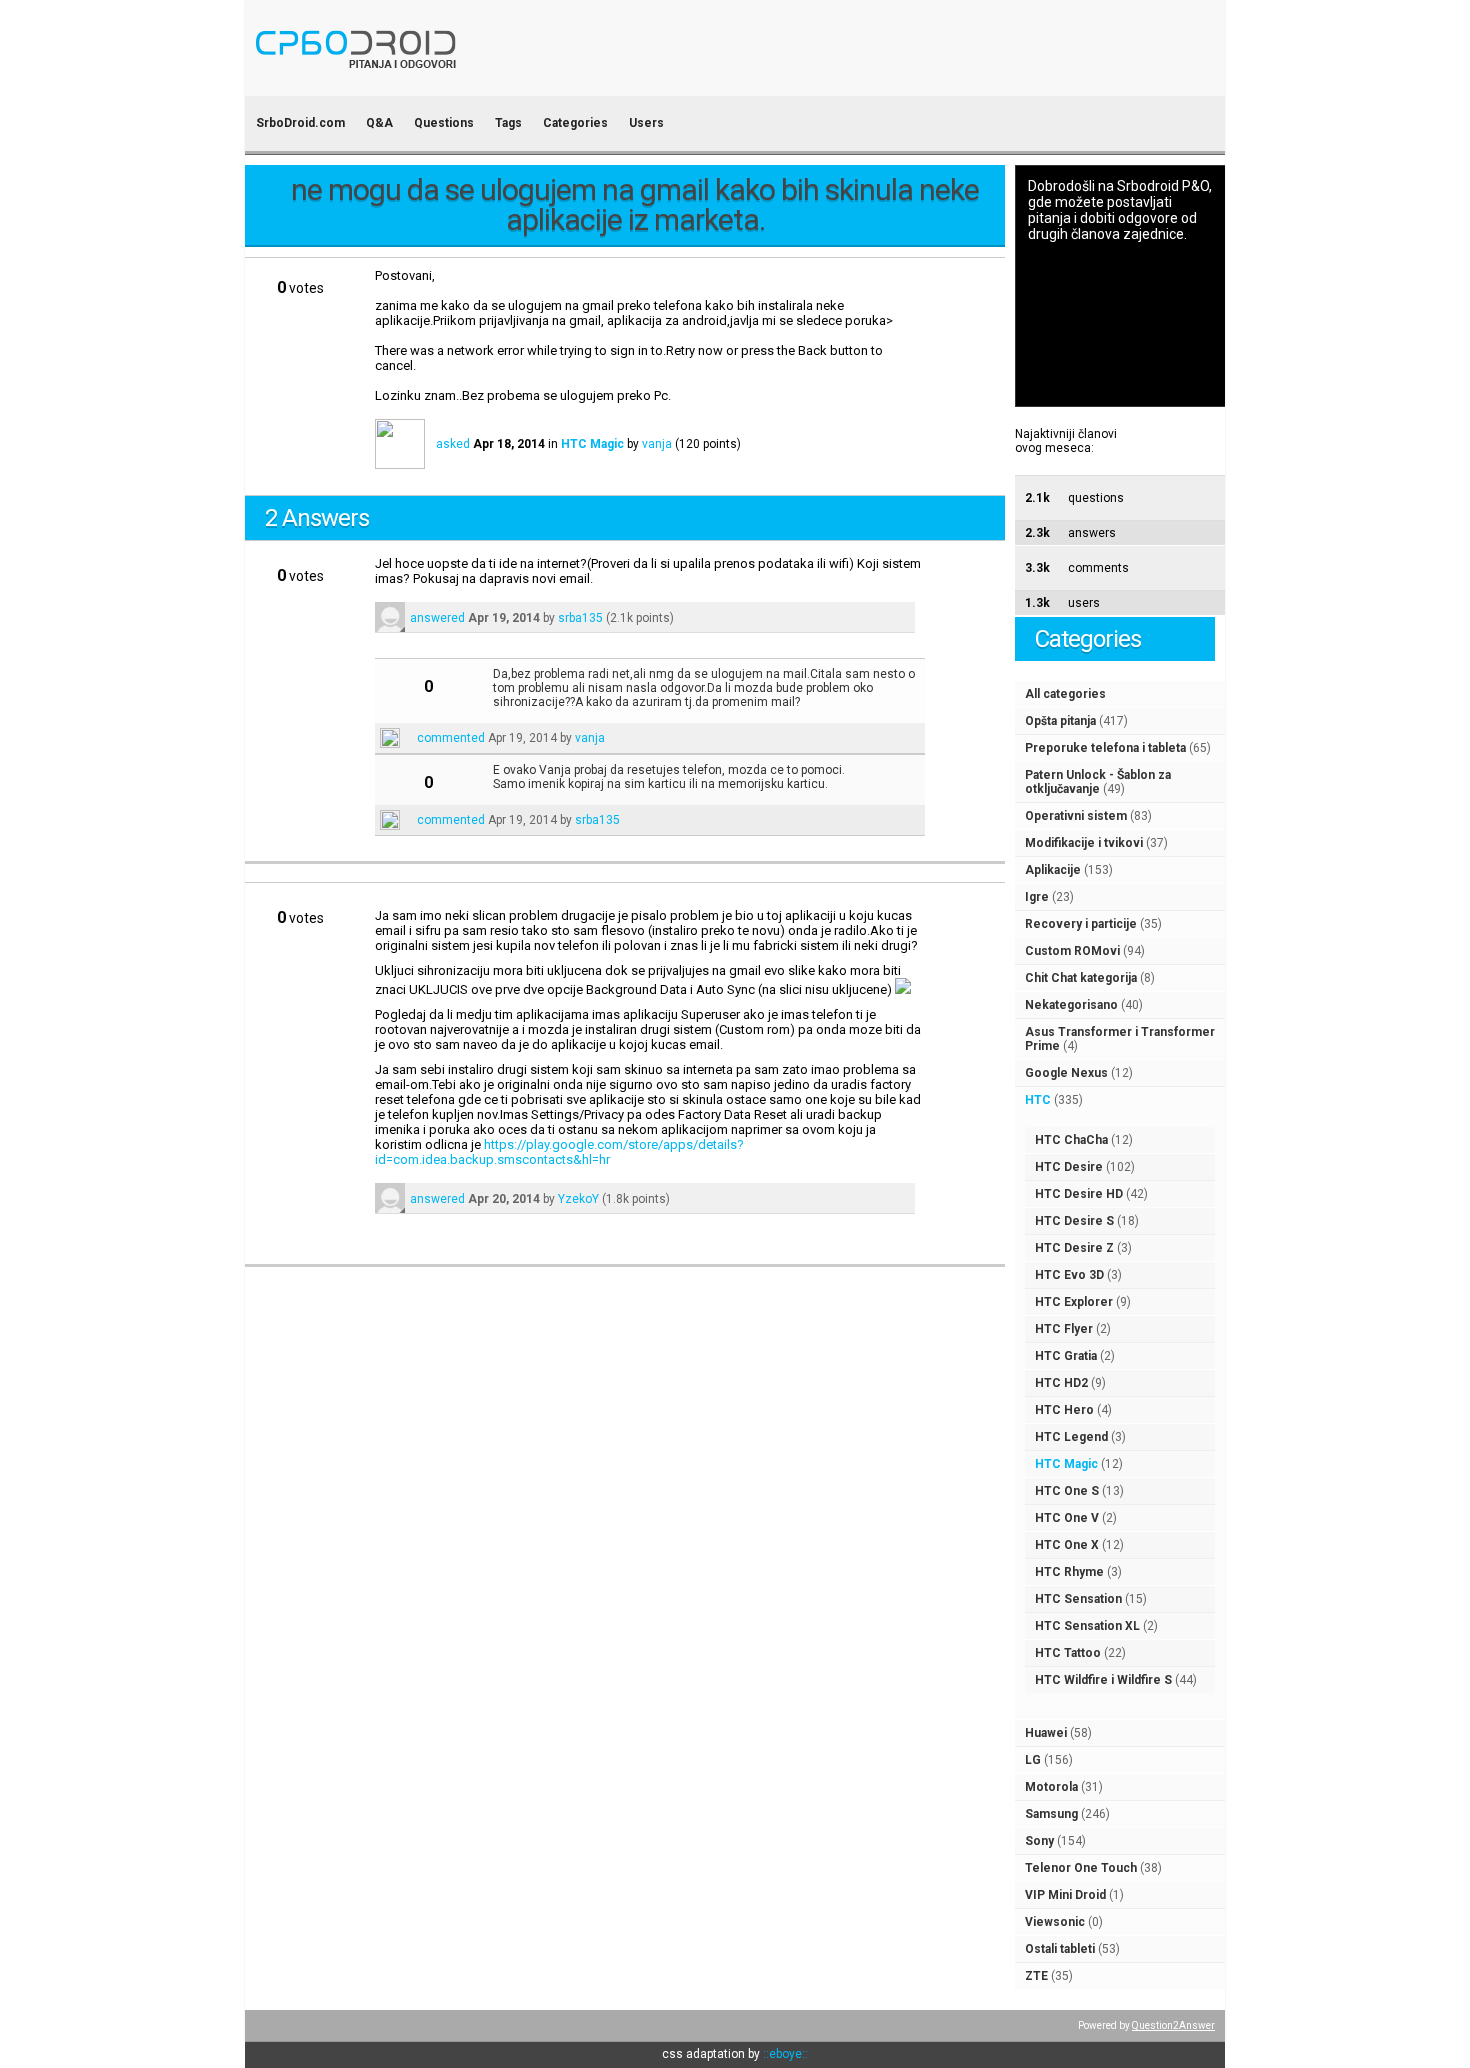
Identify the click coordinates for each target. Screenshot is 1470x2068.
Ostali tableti (1060, 1949)
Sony (1039, 1841)
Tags (508, 123)
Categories (575, 123)
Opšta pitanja (1060, 721)
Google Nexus (1066, 1073)
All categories (1065, 694)
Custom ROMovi (1072, 951)
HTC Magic (1066, 1464)
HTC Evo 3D (1069, 1275)
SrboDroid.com (300, 123)
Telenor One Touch (1081, 1868)
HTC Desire (1069, 1167)
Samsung (1051, 1814)
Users (646, 123)
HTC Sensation (1078, 1599)
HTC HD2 (1061, 1383)
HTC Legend (1071, 1437)
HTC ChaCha (1071, 1140)
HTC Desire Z (1074, 1248)
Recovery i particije (1081, 924)
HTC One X (1067, 1545)
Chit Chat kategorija (1081, 978)
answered (437, 618)
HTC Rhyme (1069, 1572)
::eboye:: (785, 2054)
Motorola (1051, 1787)
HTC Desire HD (1079, 1194)
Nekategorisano (1071, 1005)
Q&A (379, 123)
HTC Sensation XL (1087, 1626)
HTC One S (1067, 1491)
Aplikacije (1053, 870)
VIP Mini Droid (1065, 1895)
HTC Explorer (1074, 1302)
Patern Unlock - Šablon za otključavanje (1098, 782)
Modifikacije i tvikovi (1084, 843)
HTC (1038, 1100)
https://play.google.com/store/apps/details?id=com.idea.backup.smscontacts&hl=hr (559, 1152)
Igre (1037, 897)
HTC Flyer (1064, 1329)
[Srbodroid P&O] (472, 82)
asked (453, 444)
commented (451, 738)
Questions (444, 123)
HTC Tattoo (1068, 1653)
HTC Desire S (1074, 1221)
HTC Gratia (1066, 1356)
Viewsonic (1055, 1922)
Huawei (1046, 1733)
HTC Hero (1064, 1410)
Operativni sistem (1076, 816)
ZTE (1036, 1976)
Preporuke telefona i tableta (1105, 748)
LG (1033, 1760)
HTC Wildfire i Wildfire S (1103, 1680)
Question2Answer (1173, 2025)
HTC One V (1067, 1518)
